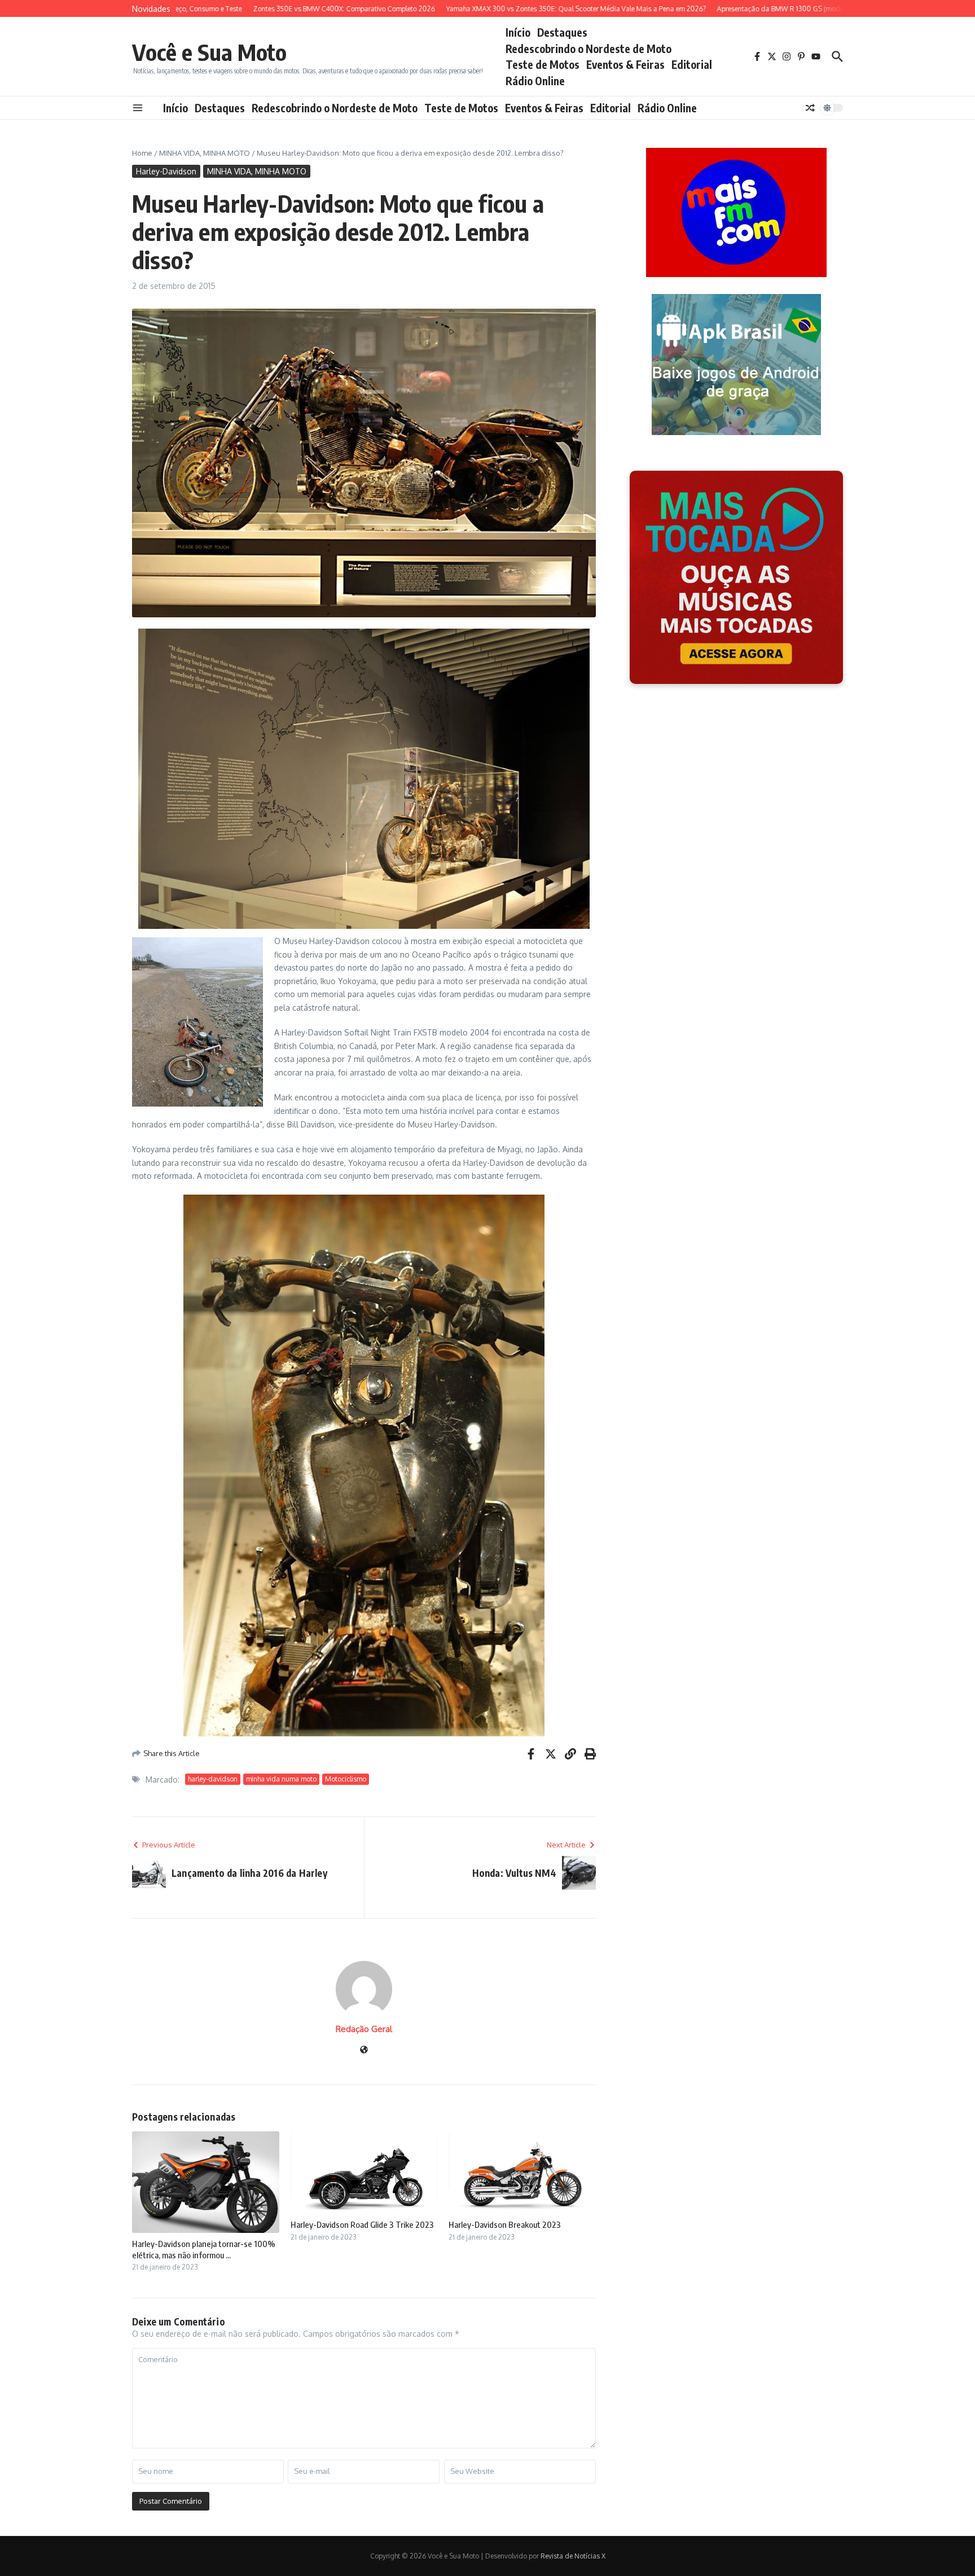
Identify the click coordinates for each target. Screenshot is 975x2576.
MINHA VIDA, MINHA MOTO (205, 153)
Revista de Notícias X (573, 2556)
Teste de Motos (543, 64)
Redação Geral (364, 2029)
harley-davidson (213, 1779)
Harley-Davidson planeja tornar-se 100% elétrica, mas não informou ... (204, 2249)
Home (142, 153)
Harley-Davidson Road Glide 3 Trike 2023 (362, 2224)
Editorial (692, 64)
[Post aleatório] (810, 108)
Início (518, 32)
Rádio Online (535, 81)
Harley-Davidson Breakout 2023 (505, 2224)
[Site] (364, 2050)
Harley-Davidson (166, 171)
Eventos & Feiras (625, 64)
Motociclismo (346, 1779)
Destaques (562, 32)
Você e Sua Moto (209, 52)
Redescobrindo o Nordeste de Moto (588, 49)
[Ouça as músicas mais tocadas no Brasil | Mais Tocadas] (736, 577)
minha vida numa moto (281, 1779)
